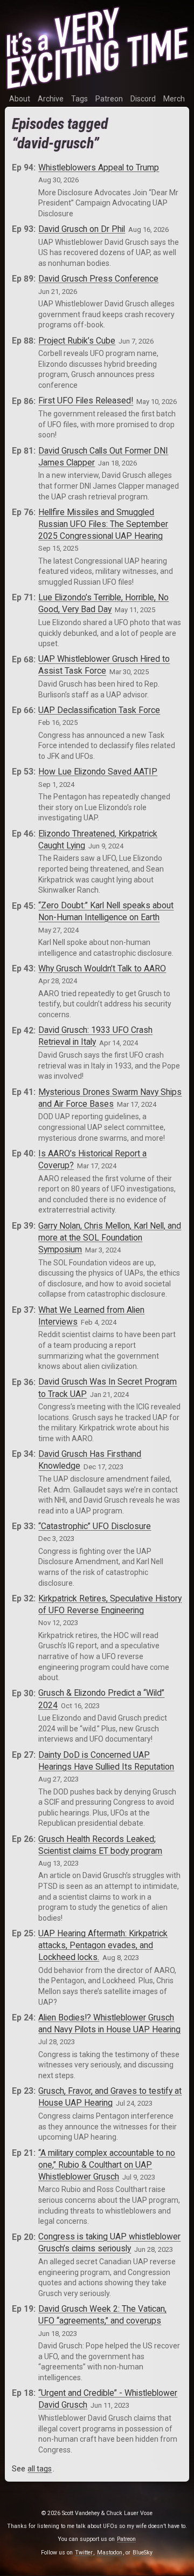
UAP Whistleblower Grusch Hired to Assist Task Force (104, 665)
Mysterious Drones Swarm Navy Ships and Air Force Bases (110, 1098)
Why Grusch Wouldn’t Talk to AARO (102, 968)
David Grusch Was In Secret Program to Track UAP (108, 1388)
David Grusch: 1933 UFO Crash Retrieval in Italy (95, 1036)
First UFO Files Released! (86, 401)
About (20, 99)
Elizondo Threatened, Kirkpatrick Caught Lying (98, 840)
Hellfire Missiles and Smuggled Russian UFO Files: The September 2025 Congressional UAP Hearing (103, 524)
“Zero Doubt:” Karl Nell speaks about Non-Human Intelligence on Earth (106, 912)
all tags (40, 2469)
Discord (143, 99)
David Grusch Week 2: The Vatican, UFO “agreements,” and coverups (102, 2315)
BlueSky (143, 2553)
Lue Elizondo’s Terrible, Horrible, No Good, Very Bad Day (103, 603)
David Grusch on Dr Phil (82, 229)
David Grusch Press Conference (98, 279)
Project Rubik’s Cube (77, 341)
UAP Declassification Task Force (99, 710)
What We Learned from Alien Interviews (91, 1316)
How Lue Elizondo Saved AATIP (98, 772)
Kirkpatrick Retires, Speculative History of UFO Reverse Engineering (110, 1604)
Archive (51, 99)
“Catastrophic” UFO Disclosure (95, 1526)
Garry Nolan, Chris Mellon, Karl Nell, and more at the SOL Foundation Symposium (110, 1238)
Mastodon (110, 2553)
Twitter (84, 2553)
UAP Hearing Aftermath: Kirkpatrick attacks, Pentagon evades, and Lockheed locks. (103, 1945)
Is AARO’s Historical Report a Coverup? (92, 1159)
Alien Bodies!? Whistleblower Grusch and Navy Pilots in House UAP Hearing (109, 2023)
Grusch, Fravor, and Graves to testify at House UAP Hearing (110, 2097)
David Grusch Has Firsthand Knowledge (90, 1460)
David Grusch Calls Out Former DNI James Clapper (103, 457)
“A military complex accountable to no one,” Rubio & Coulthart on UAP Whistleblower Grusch (107, 2165)
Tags (79, 99)
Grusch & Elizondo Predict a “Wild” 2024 (101, 1699)
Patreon (109, 99)
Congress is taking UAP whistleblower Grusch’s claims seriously (109, 2243)
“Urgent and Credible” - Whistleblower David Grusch (108, 2399)
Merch (174, 99)
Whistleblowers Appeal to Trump (99, 167)
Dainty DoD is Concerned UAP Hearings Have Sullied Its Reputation (106, 1761)
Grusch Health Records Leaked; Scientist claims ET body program (100, 1845)
